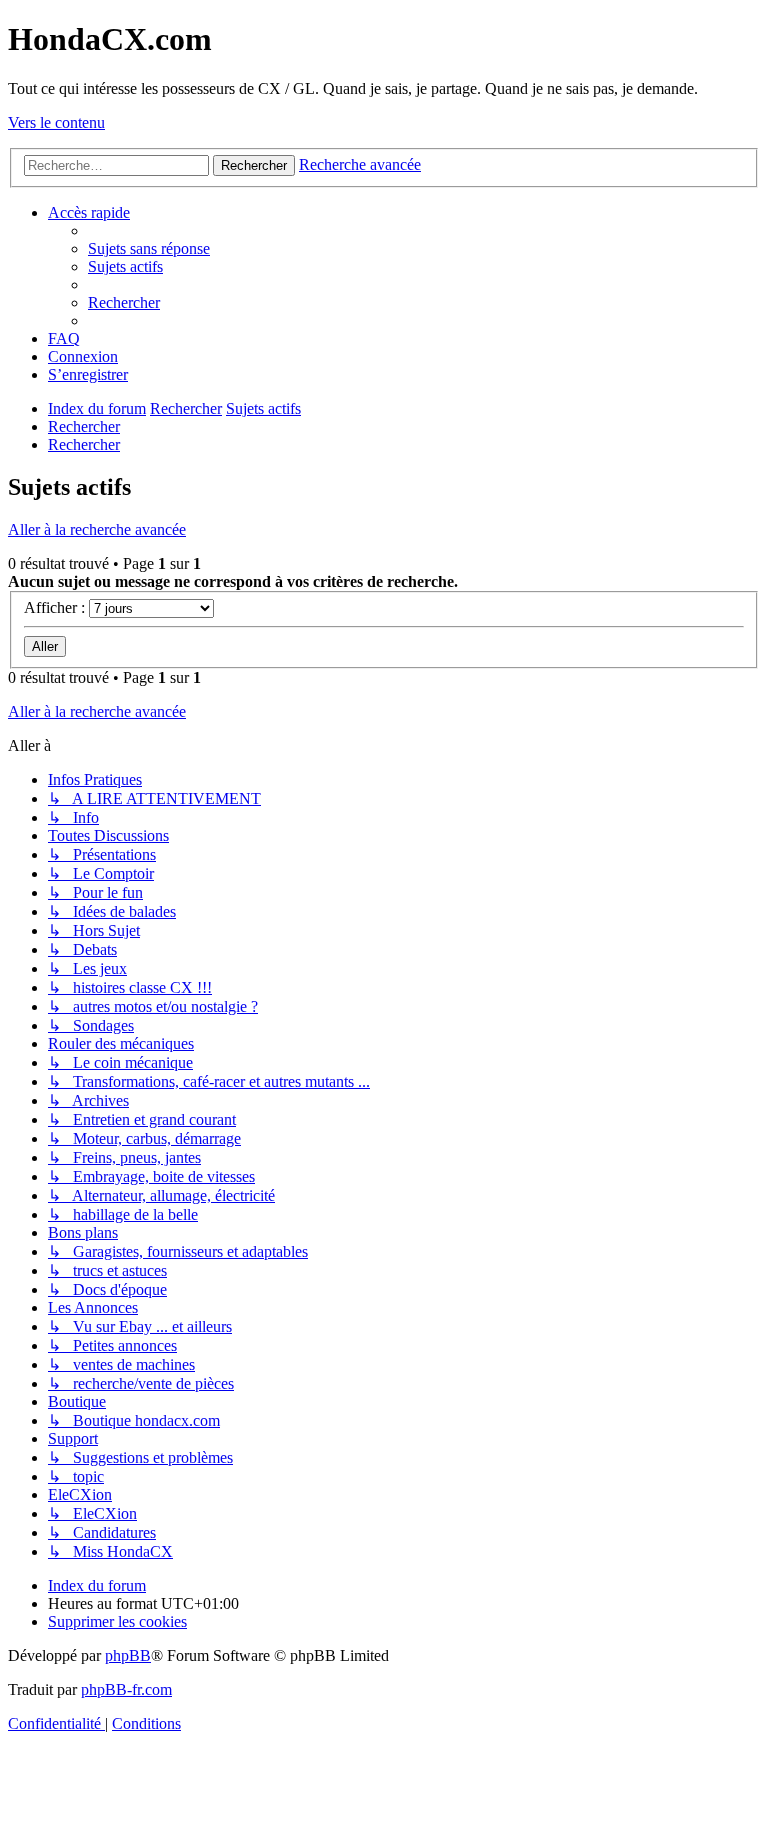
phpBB (128, 1655)
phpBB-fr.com (126, 1689)
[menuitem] (149, 248)
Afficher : (56, 607)
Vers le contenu (56, 122)
